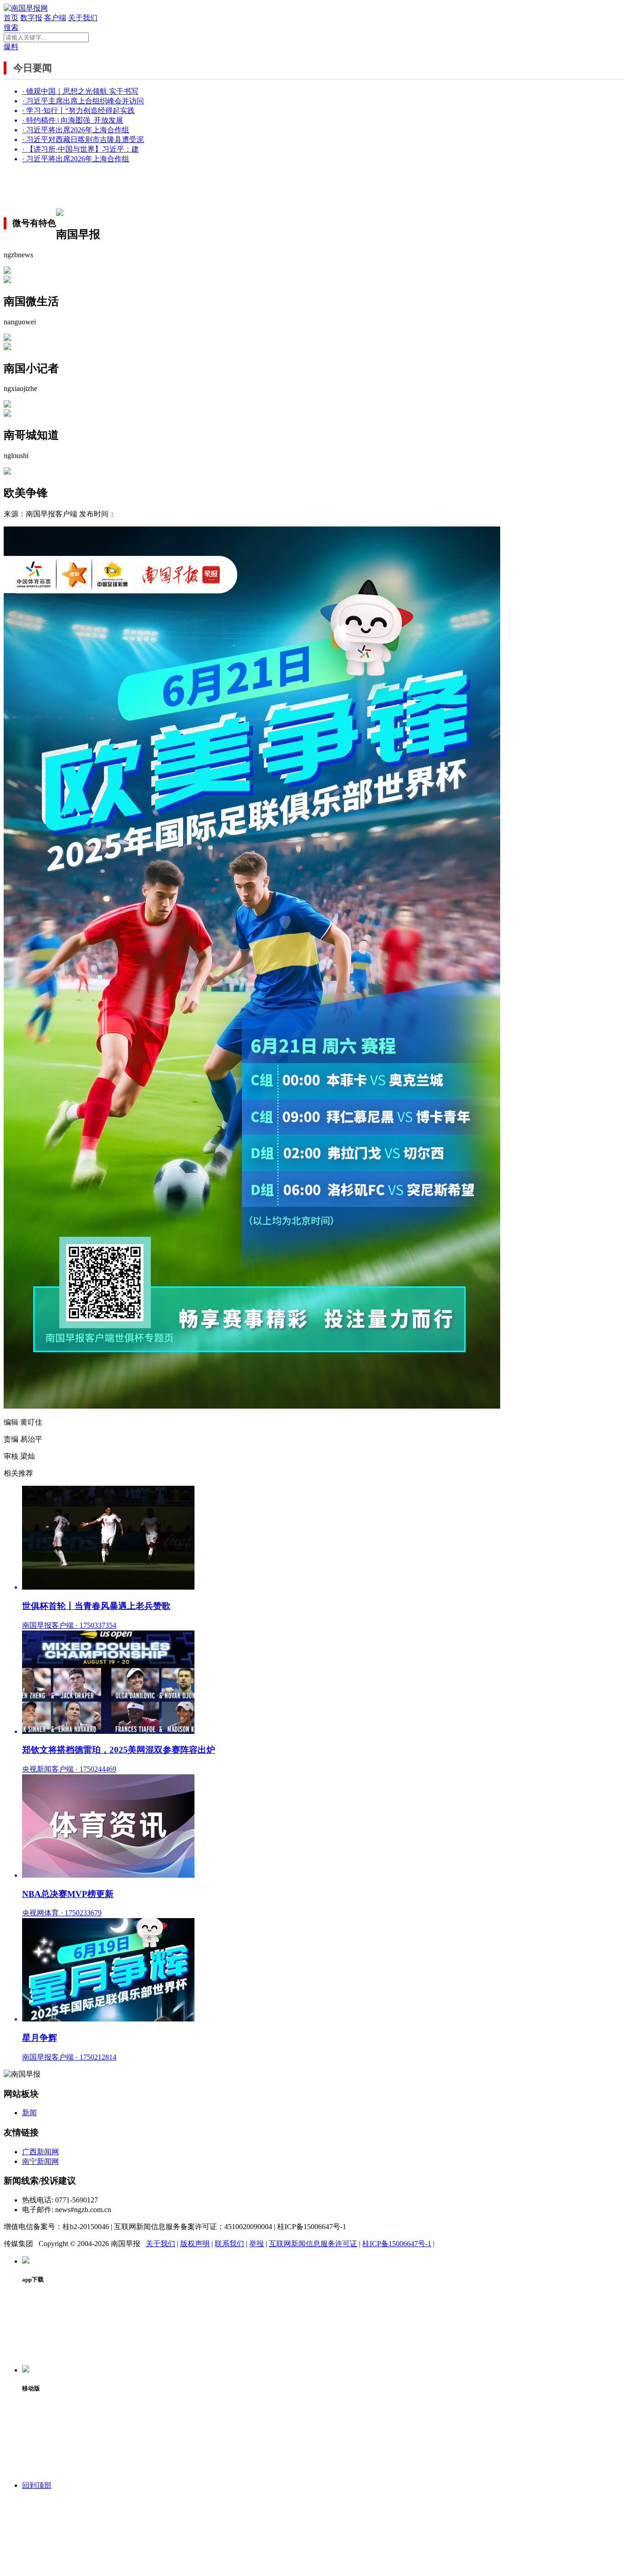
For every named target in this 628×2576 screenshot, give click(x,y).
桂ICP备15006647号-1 (397, 2244)
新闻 (29, 2113)
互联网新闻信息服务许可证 (313, 2244)
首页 (11, 18)
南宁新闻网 (40, 2161)
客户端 (55, 18)
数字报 (31, 18)
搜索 (11, 27)
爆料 (11, 47)
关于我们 (83, 18)
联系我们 (229, 2244)
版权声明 (195, 2244)
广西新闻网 (40, 2152)
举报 (257, 2244)
